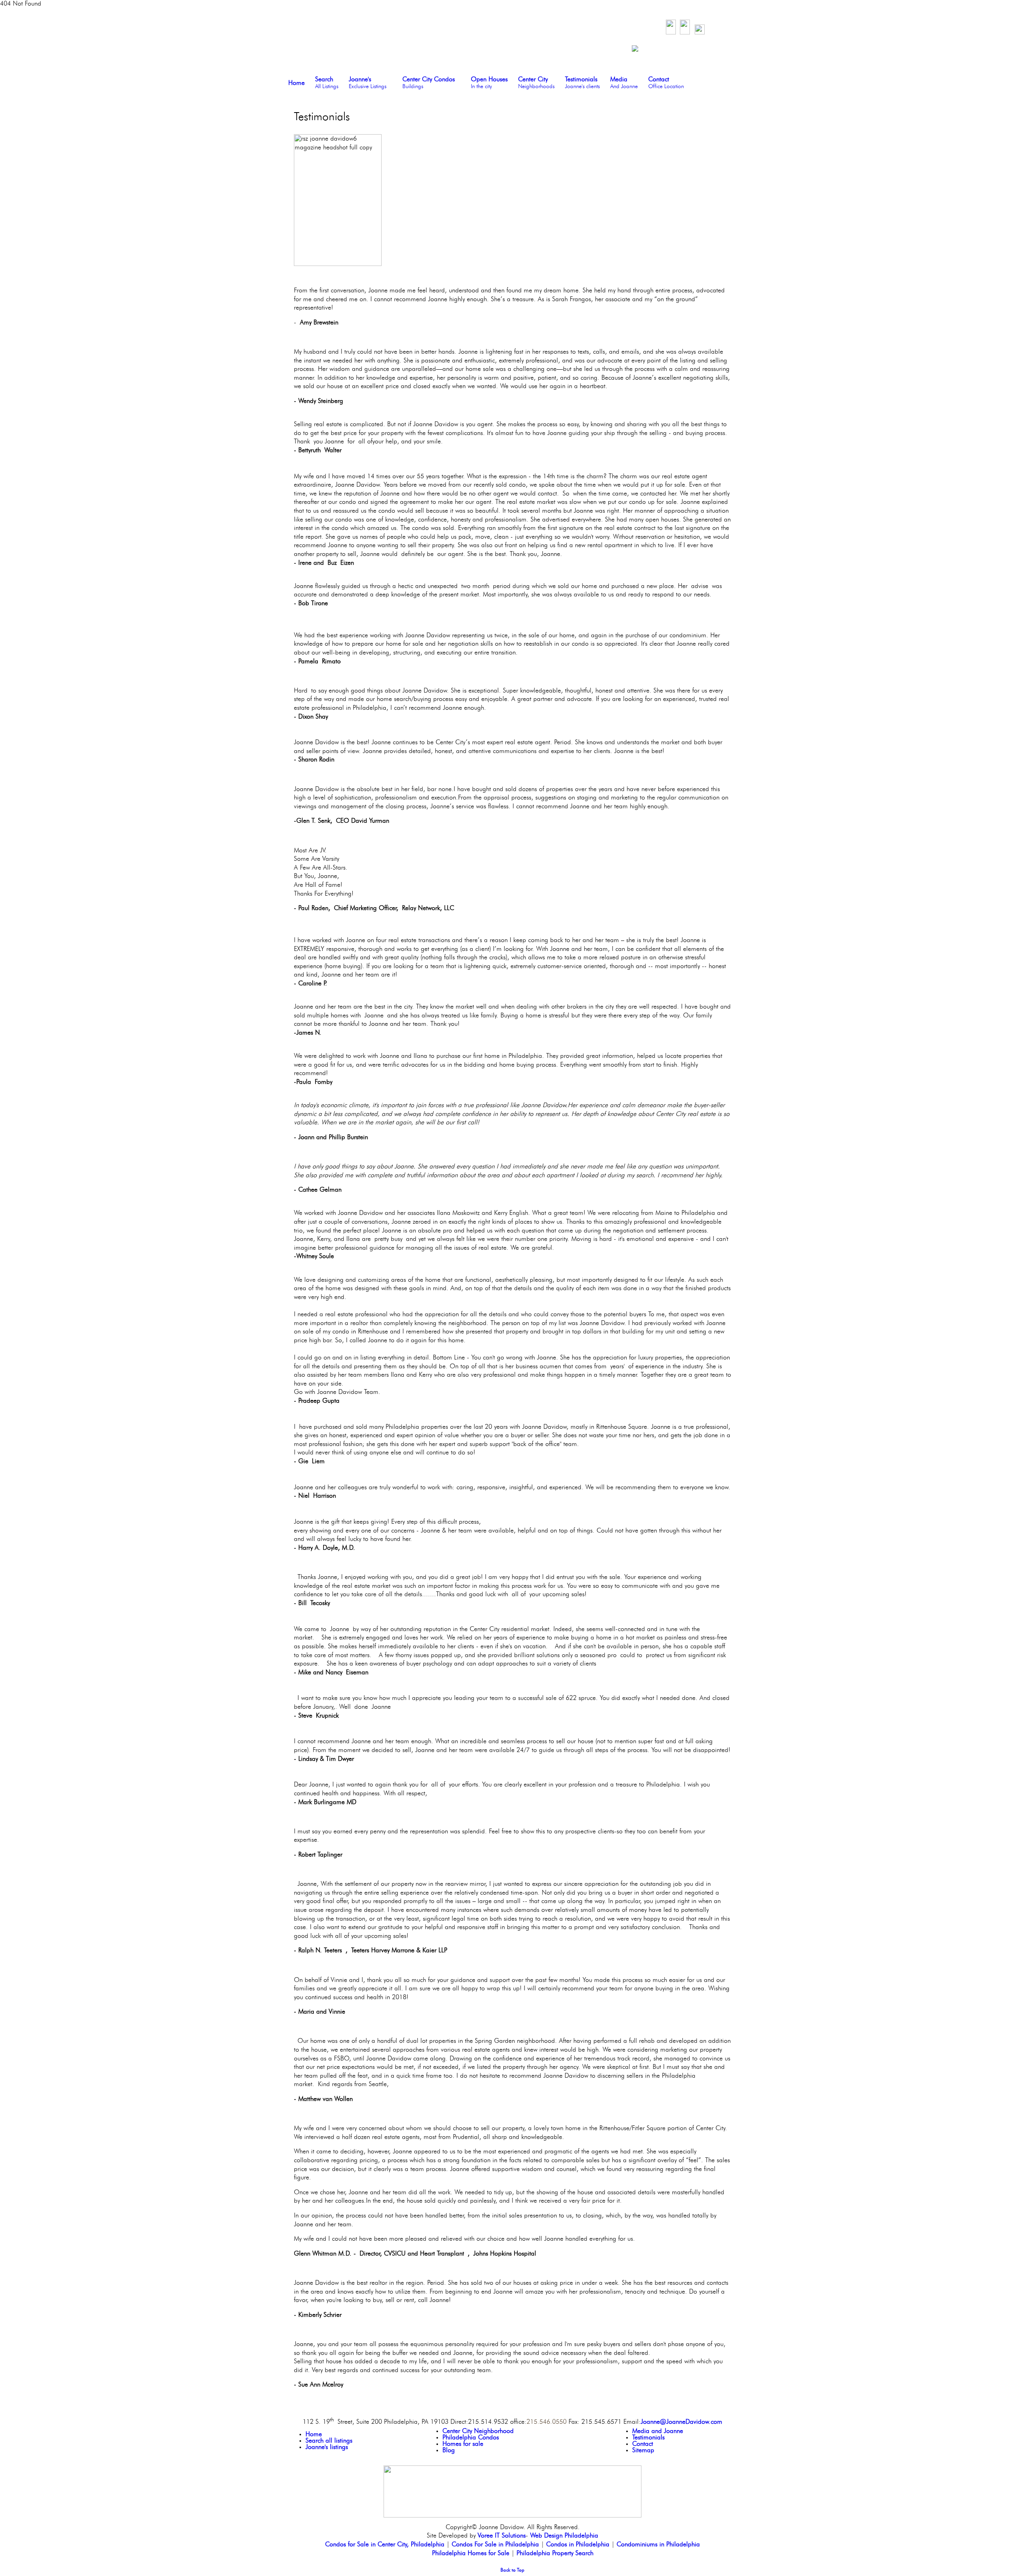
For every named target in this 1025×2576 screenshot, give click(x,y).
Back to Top (512, 2570)
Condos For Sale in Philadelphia (495, 2545)
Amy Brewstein (319, 323)
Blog (449, 2451)
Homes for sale (463, 2444)
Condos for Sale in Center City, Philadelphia (385, 2545)
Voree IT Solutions (502, 2536)
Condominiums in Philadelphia (658, 2545)
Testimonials (648, 2438)
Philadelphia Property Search (555, 2554)
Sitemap (643, 2451)
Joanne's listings (327, 2447)
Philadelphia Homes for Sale (471, 2554)
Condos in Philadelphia (578, 2545)
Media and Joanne (658, 2431)
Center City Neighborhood (478, 2431)
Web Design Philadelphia (564, 2536)
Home (314, 2435)
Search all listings (329, 2441)
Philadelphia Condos (471, 2438)
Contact (643, 2444)
